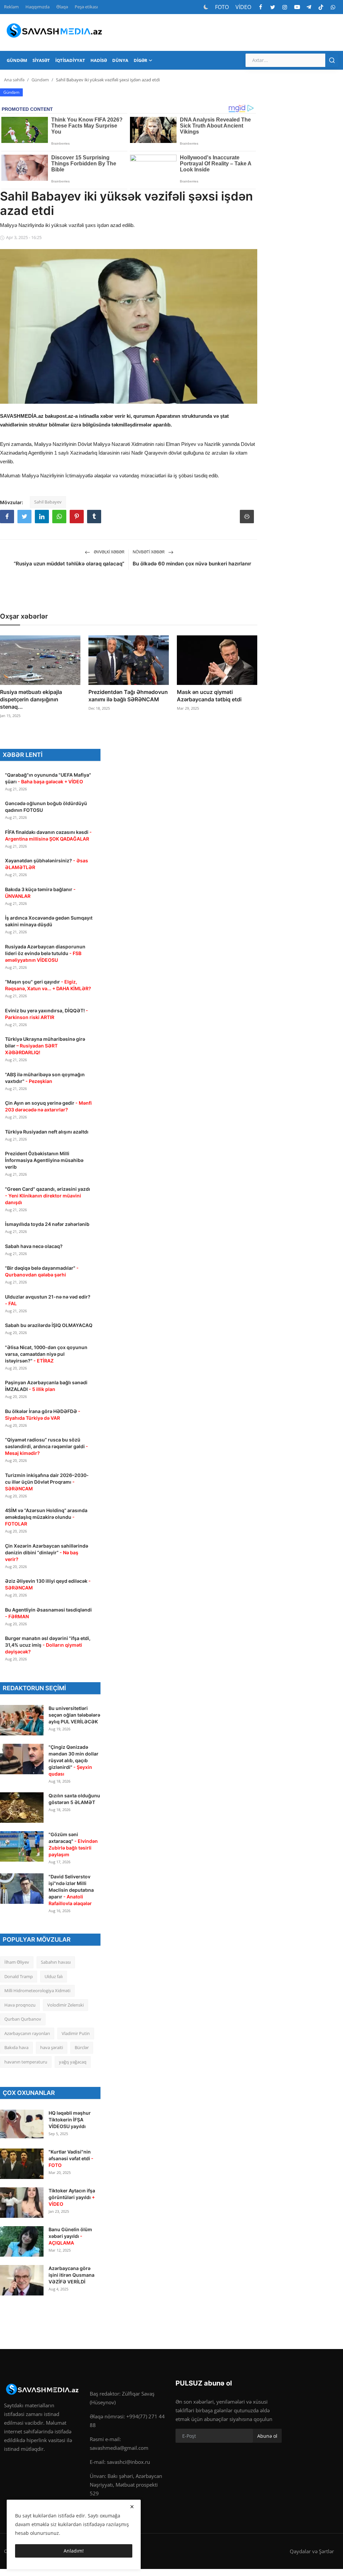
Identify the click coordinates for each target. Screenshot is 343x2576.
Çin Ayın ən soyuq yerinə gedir (48, 1106)
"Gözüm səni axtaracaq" (73, 1844)
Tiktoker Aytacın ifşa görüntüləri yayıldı (72, 2197)
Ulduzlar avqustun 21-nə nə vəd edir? (48, 1300)
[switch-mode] (206, 7)
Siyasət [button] (41, 60)
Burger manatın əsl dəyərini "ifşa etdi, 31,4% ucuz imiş (48, 1645)
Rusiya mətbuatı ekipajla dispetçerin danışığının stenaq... (31, 699)
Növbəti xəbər (149, 552)
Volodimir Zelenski (65, 2005)
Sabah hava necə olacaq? (34, 1246)
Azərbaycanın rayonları (27, 2033)
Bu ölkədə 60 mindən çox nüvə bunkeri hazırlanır (192, 564)
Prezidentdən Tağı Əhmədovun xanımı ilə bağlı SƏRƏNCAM (128, 696)
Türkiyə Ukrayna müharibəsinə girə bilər (45, 1046)
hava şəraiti (52, 2047)
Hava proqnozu (20, 2005)
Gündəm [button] (17, 60)
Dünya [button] (120, 60)
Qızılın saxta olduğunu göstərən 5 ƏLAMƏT (74, 1799)
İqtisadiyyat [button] (70, 60)
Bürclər (82, 2047)
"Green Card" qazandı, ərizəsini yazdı (48, 1196)
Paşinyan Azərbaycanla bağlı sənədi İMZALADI (46, 1386)
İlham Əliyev (17, 1962)
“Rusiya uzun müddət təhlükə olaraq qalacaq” (69, 564)
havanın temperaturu (26, 2062)
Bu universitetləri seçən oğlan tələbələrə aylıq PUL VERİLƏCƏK (74, 1715)
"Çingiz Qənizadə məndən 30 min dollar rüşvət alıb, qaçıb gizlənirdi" (74, 1760)
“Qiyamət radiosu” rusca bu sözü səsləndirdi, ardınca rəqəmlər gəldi (47, 1446)
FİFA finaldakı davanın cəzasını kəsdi (48, 835)
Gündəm (40, 80)
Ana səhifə (14, 80)
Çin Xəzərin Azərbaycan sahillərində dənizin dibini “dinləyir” (47, 1552)
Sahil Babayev (48, 502)
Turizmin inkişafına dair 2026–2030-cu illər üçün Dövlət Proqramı (47, 1482)
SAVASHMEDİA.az (22, 416)
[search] (332, 60)
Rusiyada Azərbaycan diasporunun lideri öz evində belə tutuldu (45, 953)
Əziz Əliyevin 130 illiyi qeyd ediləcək (48, 1584)
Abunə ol (267, 2436)
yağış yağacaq (73, 2062)
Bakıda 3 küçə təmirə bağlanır (40, 893)
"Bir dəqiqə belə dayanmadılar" (42, 1271)
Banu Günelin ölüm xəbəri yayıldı (70, 2236)
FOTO (222, 7)
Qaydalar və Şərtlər (312, 2551)
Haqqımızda (38, 7)
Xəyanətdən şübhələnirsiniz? (47, 864)
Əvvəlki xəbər (109, 552)
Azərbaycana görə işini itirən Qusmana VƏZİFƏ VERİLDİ (72, 2275)
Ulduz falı (54, 1976)
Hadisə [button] (99, 60)
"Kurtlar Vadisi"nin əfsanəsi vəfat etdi (71, 2158)
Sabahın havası (56, 1962)
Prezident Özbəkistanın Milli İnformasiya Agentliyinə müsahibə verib (44, 1160)
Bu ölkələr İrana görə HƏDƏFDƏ (43, 1415)
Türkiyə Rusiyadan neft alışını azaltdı (47, 1132)
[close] (132, 2507)
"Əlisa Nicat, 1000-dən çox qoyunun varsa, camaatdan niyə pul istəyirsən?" (46, 1354)
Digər (141, 60)
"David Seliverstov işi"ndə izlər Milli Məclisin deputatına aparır (71, 1890)
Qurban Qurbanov (23, 2019)
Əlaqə (62, 7)
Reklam (11, 7)
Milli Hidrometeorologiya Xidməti (37, 1990)
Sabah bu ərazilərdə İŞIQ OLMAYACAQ (49, 1325)
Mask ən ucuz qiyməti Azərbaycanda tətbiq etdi (209, 696)
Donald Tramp (19, 1976)
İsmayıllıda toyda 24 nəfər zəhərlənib (47, 1224)
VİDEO (243, 7)
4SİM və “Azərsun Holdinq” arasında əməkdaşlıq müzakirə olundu (46, 1517)
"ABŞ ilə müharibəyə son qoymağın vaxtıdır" (45, 1078)
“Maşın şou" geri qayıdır (48, 985)
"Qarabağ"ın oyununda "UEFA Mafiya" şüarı (48, 778)
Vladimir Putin (76, 2033)
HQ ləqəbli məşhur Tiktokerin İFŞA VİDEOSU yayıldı (70, 2120)
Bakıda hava (16, 2047)
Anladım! (74, 2551)
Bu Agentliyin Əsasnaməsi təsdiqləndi (48, 1613)
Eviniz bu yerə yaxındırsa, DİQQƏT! (47, 1014)
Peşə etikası (86, 7)
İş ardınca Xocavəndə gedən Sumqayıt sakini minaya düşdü (49, 921)
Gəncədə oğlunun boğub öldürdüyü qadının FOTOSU (46, 807)
